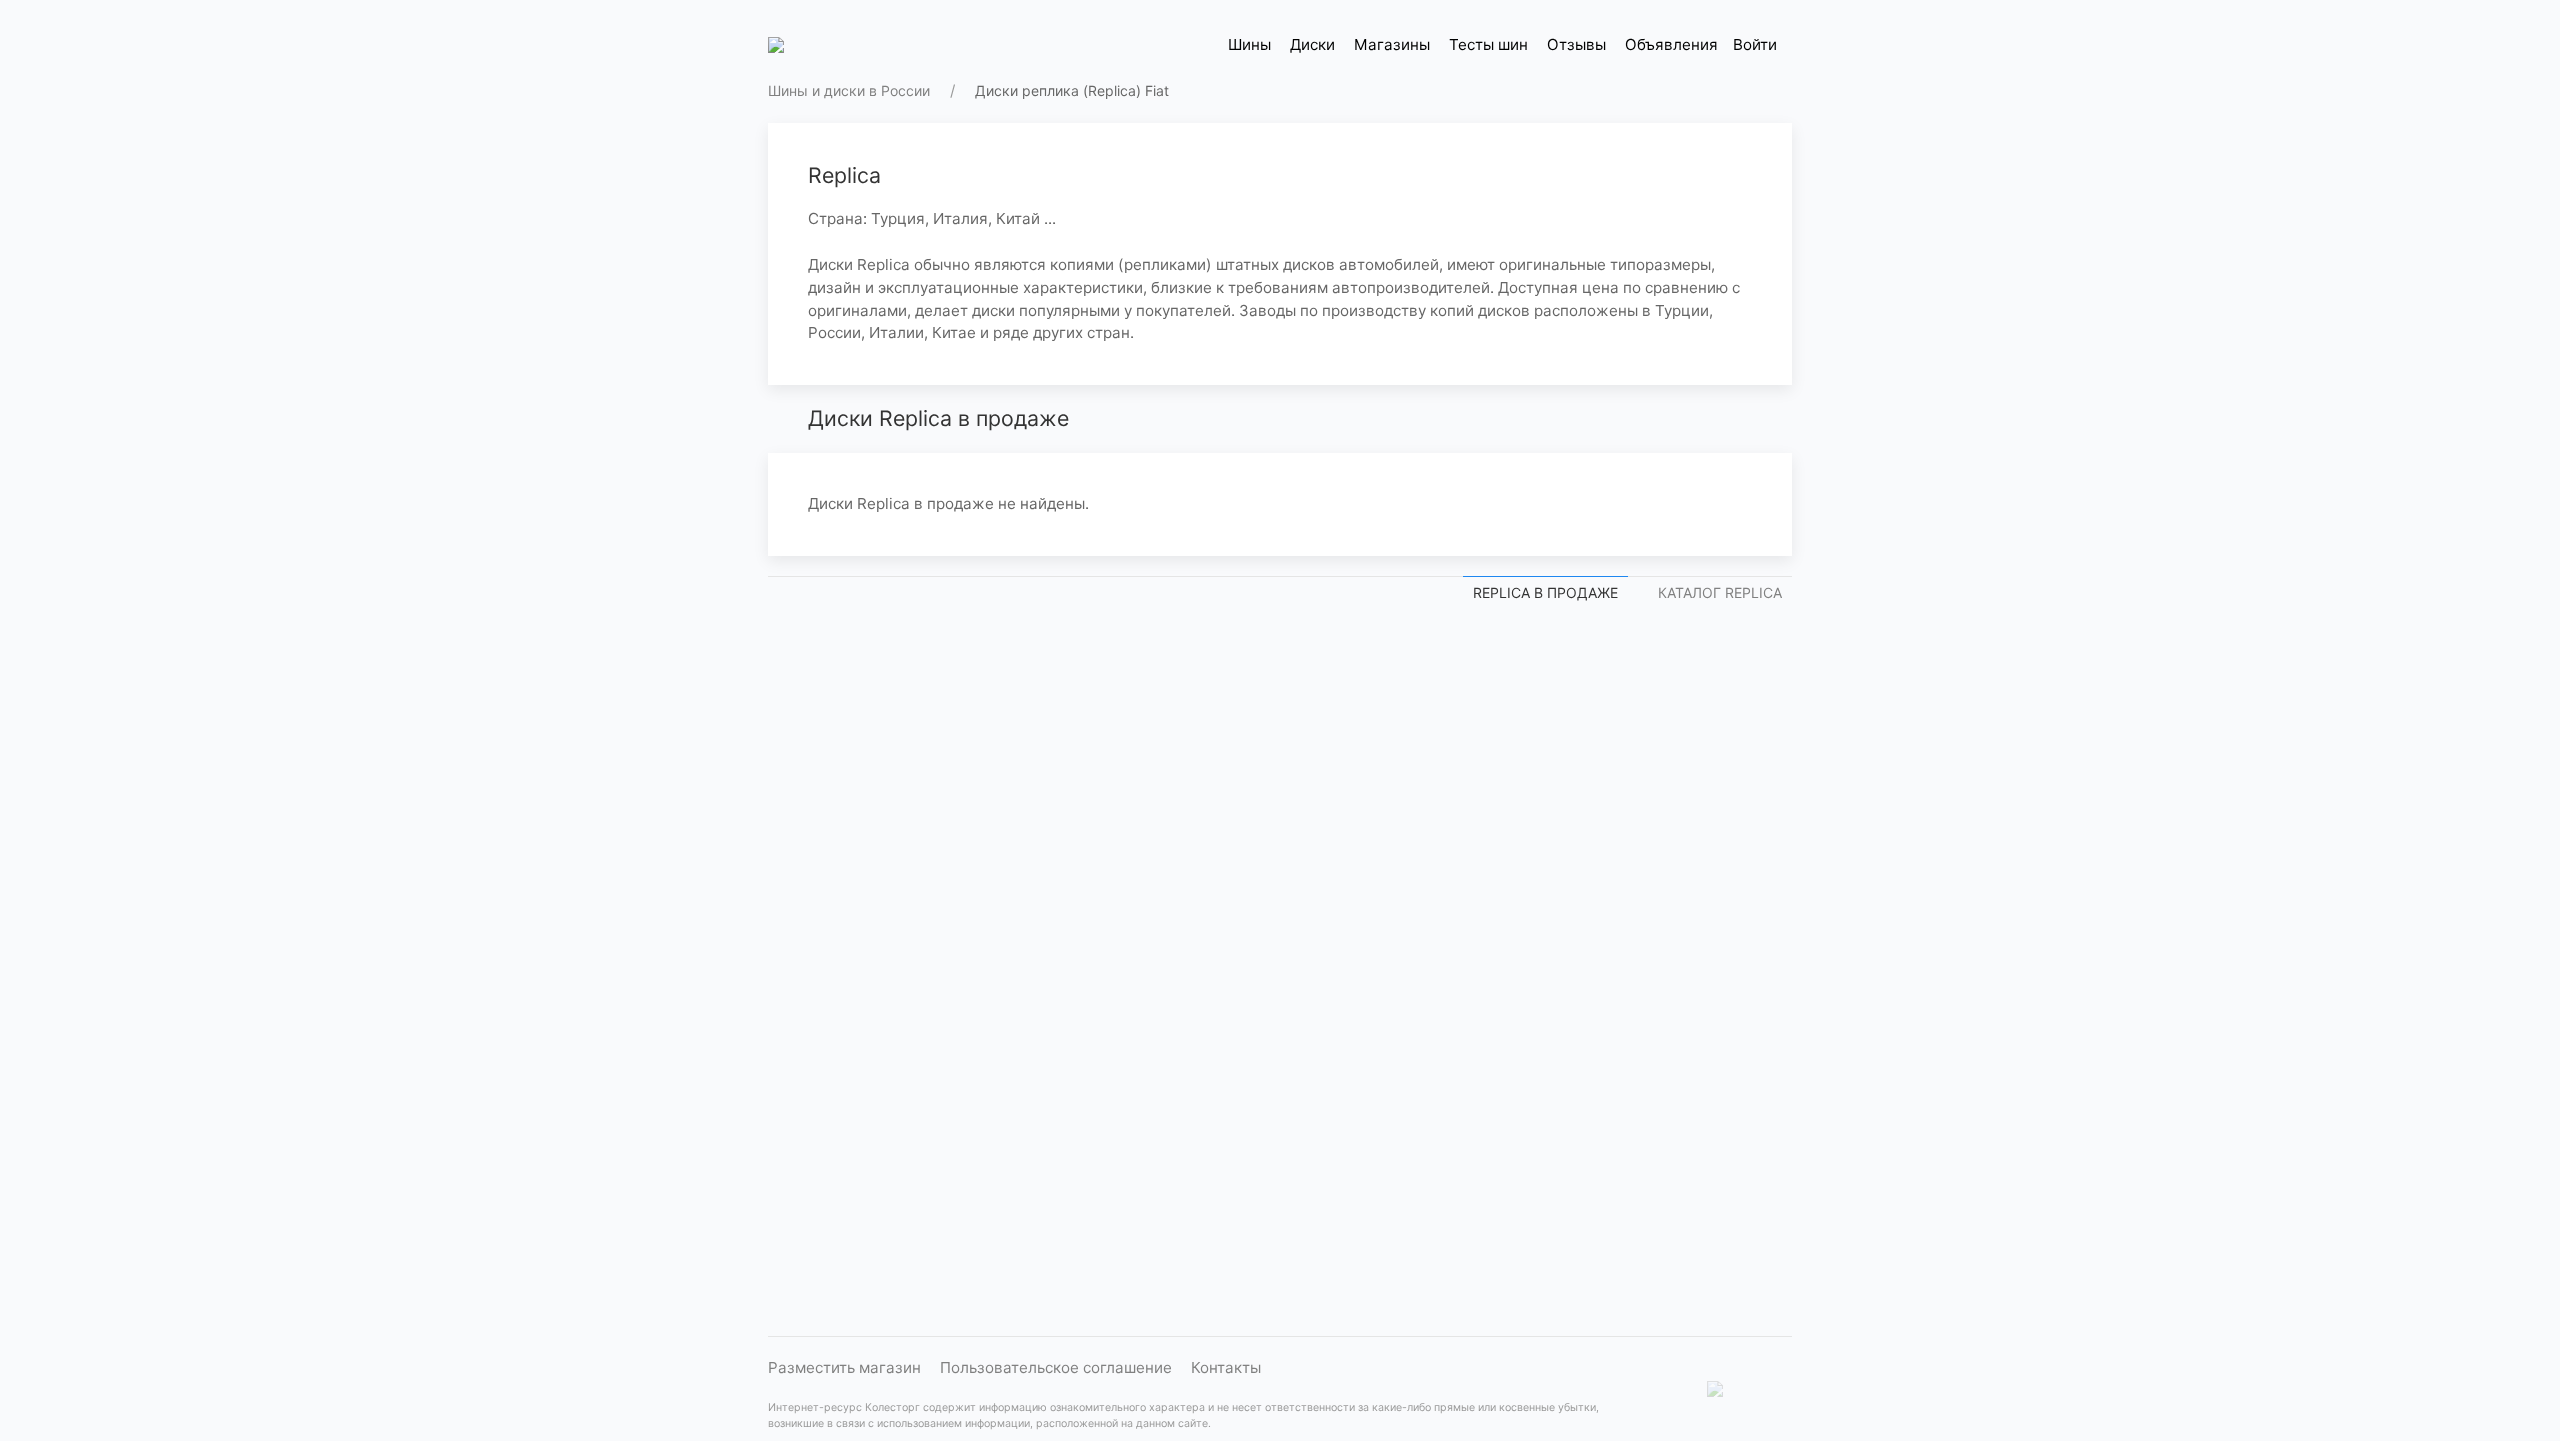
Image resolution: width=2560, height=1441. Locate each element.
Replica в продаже (1545, 592)
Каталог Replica (1720, 592)
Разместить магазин (844, 1367)
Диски (1312, 44)
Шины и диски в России (849, 90)
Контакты (1226, 1367)
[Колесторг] (778, 45)
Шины (1249, 44)
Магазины (1392, 44)
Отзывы (1576, 44)
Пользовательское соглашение (1056, 1367)
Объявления (1671, 44)
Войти (1755, 44)
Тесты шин (1488, 44)
